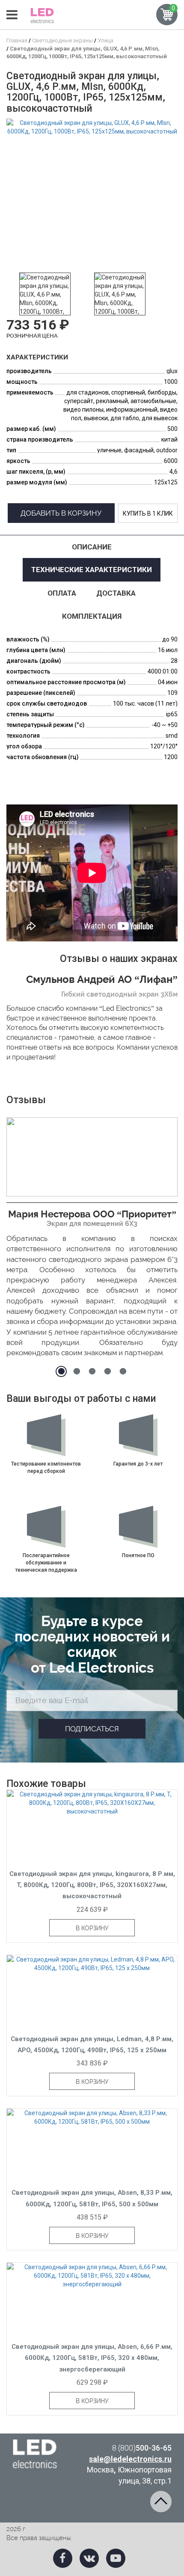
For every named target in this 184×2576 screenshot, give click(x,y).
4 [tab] (107, 1371)
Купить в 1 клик (148, 513)
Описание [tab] (92, 547)
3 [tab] (92, 1371)
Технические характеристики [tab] (92, 570)
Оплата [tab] (62, 593)
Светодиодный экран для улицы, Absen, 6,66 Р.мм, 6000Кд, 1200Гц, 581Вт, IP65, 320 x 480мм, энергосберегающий (92, 2358)
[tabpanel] (92, 1240)
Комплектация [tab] (92, 616)
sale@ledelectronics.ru (130, 2459)
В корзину (92, 1928)
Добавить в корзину (61, 513)
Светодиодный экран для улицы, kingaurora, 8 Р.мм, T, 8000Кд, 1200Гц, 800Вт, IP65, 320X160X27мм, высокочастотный (92, 1885)
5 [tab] (123, 1371)
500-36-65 (142, 2448)
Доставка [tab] (116, 593)
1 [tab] (61, 1371)
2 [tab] (77, 1371)
